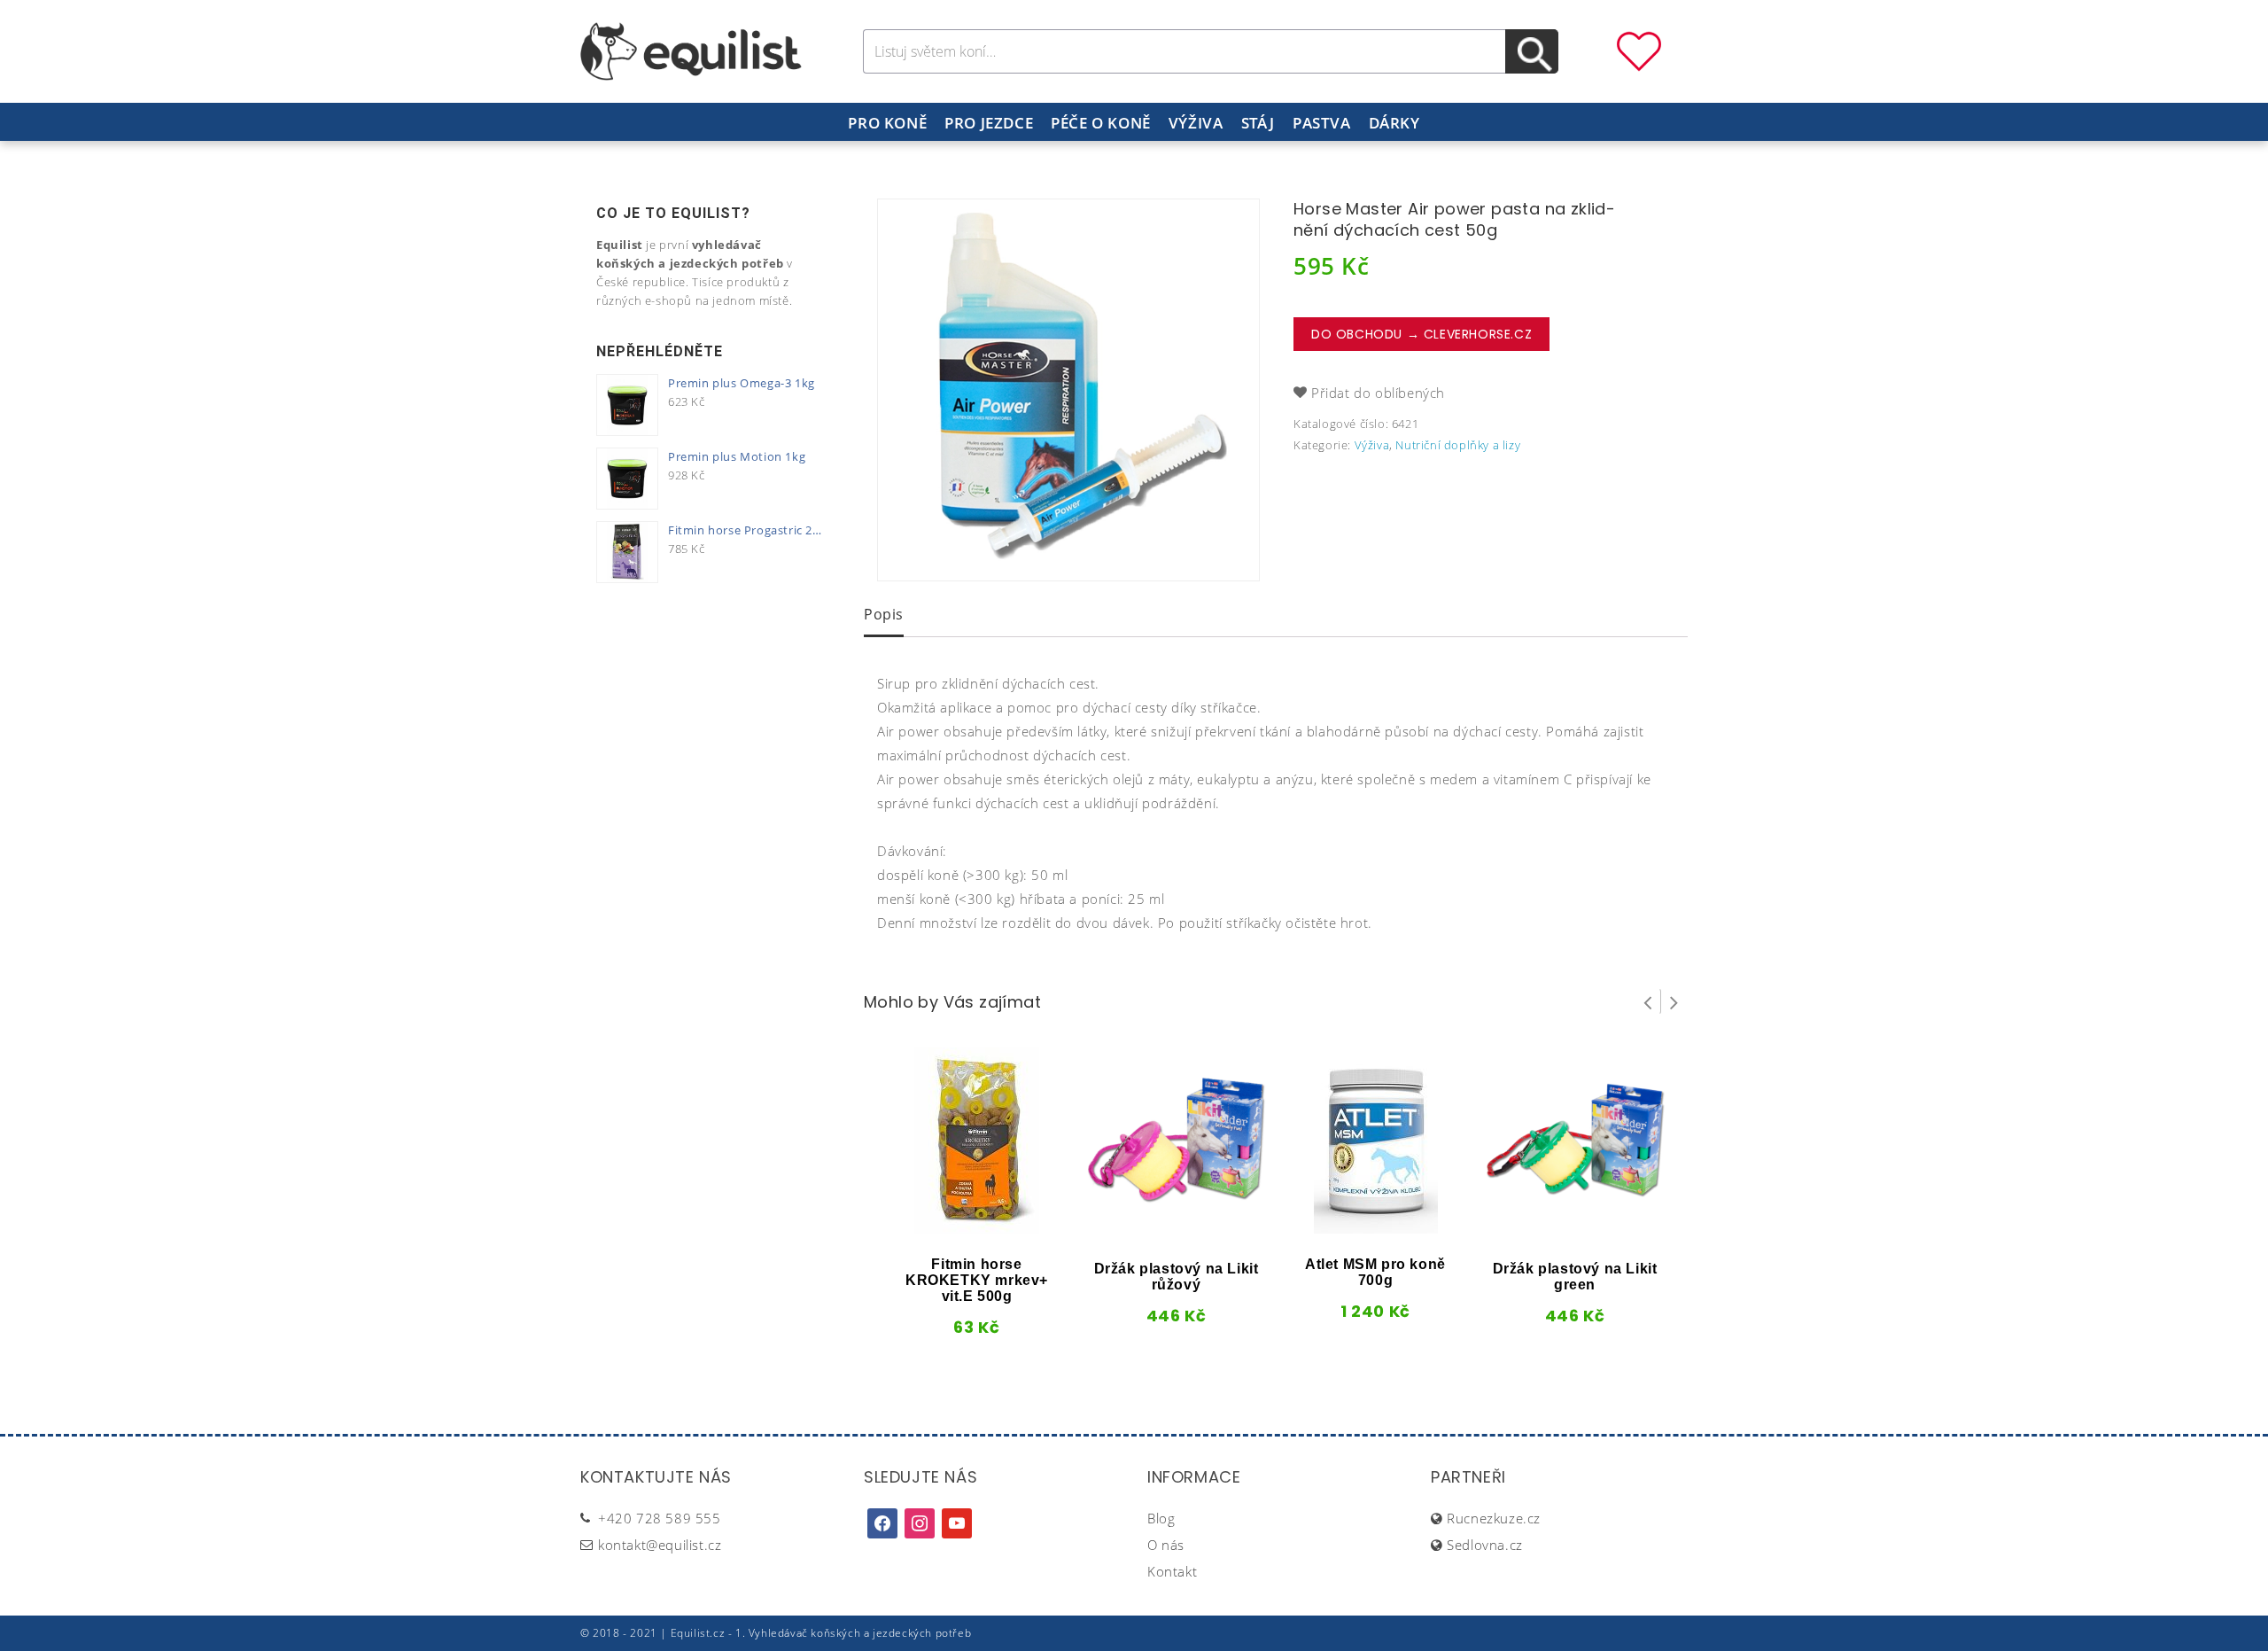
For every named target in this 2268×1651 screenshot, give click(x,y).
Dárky (1394, 123)
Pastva (1322, 123)
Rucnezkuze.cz (1494, 1518)
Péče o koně (1101, 123)
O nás (1166, 1545)
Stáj (1258, 123)
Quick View (947, 1227)
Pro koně (887, 123)
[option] (1068, 390)
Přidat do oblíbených (1378, 393)
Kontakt (1172, 1571)
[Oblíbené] (1639, 50)
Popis (884, 614)
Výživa (1196, 123)
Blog (1161, 1518)
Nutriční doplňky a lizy (1458, 445)
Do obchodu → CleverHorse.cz (1421, 334)
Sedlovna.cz (1485, 1545)
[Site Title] (691, 50)
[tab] (884, 616)
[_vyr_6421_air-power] (1068, 390)
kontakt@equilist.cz (660, 1545)
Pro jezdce (989, 123)
